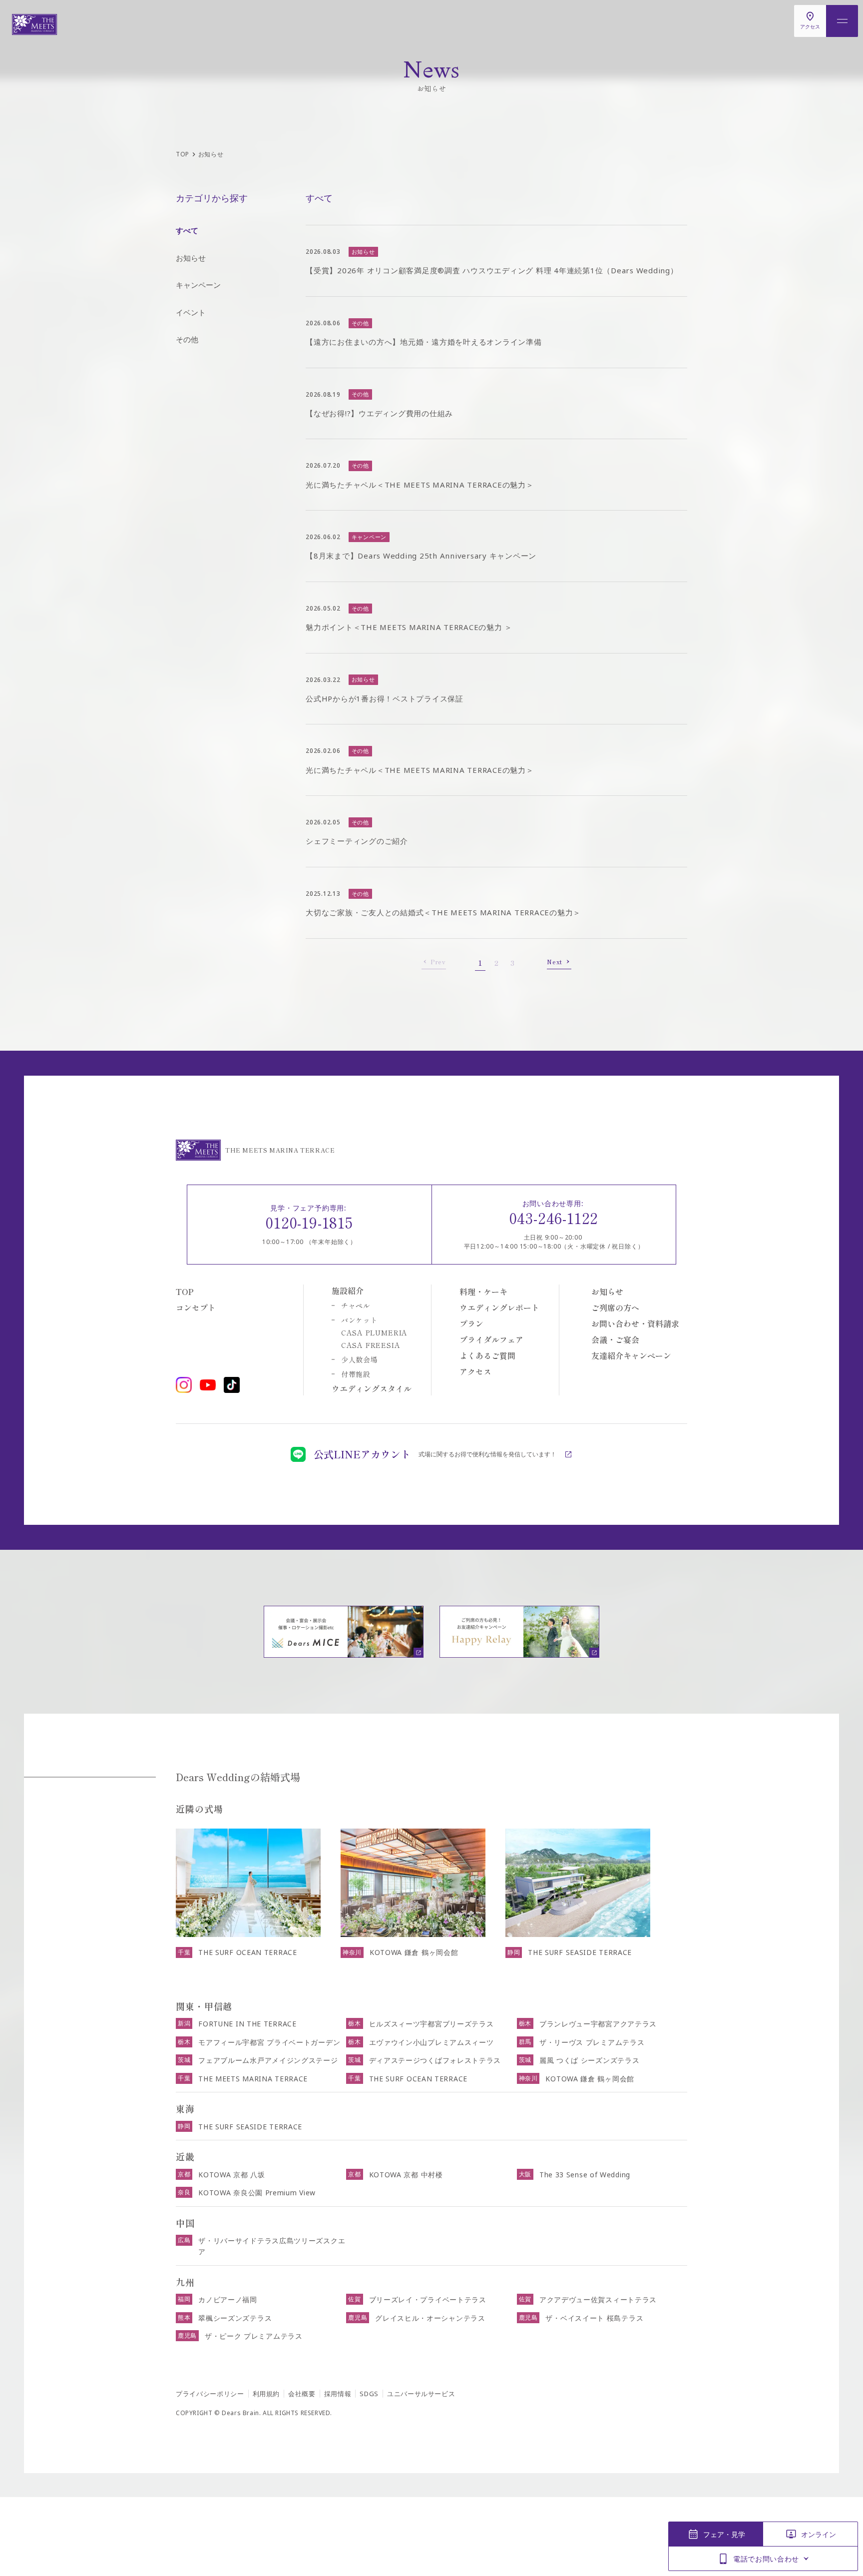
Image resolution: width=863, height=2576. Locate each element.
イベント (191, 312)
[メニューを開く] (842, 21)
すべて (187, 230)
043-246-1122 (554, 1218)
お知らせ (191, 258)
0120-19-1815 (309, 1222)
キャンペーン (198, 285)
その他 (187, 339)
